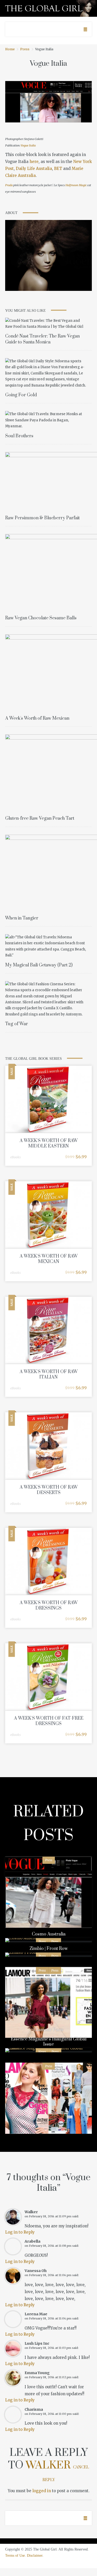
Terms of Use (15, 2556)
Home (10, 49)
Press (25, 49)
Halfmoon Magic (76, 185)
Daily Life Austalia (34, 169)
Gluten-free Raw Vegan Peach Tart (40, 818)
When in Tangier (22, 918)
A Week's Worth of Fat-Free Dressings (49, 1721)
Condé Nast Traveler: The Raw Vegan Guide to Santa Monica (42, 339)
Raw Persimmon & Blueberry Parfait (42, 518)
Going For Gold (21, 395)
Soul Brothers (19, 436)
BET (58, 169)
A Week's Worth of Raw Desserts (49, 1490)
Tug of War (17, 1024)
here (34, 162)
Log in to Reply (20, 2232)
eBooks (16, 1157)
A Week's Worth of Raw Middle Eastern (49, 1143)
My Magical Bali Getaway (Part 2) (39, 965)
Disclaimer (35, 2556)
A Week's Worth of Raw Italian (49, 1375)
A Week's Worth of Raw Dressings (49, 1606)
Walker (48, 2465)
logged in (42, 2491)
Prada (9, 185)
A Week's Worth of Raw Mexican (37, 718)
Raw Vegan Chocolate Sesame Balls (41, 618)
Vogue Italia (28, 145)
